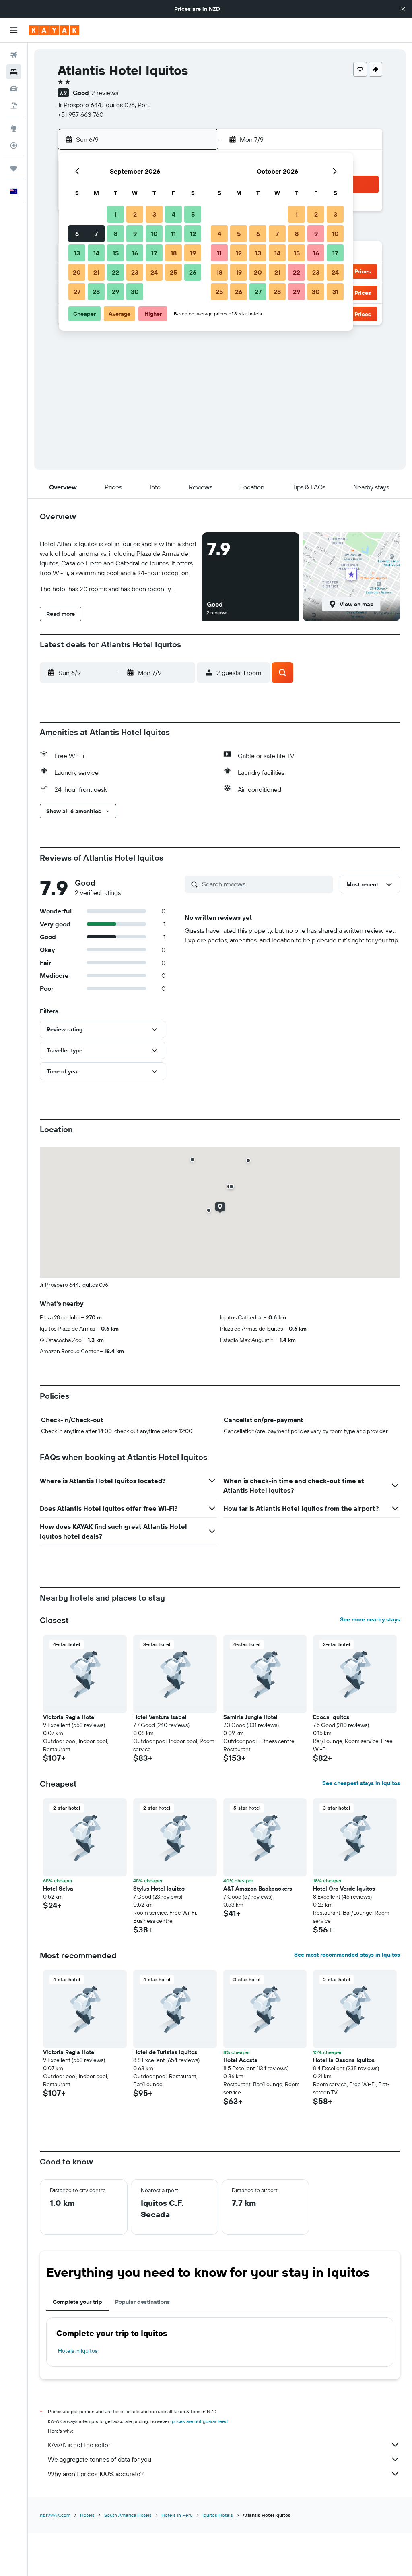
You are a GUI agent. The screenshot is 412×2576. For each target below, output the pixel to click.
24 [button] (154, 272)
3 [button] (154, 214)
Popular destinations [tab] (142, 2302)
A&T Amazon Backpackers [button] (258, 1889)
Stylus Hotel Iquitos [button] (159, 1889)
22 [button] (115, 272)
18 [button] (174, 253)
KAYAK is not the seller (79, 2445)
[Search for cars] (14, 89)
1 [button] (115, 214)
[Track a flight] (14, 145)
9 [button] (135, 234)
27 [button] (77, 292)
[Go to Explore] (14, 128)
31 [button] (335, 292)
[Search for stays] (14, 72)
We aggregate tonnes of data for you (100, 2459)
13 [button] (77, 253)
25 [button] (173, 272)
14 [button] (96, 253)
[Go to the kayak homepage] (54, 30)
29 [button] (115, 292)
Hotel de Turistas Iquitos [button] (165, 2052)
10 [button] (154, 234)
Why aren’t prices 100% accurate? (96, 2474)
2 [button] (135, 214)
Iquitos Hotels (218, 2515)
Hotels (87, 2515)
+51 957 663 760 (80, 114)
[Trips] (14, 168)
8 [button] (116, 234)
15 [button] (116, 253)
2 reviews (105, 93)
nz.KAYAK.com (55, 2515)
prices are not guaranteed (200, 2421)
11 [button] (173, 234)
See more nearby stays (370, 1619)
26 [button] (193, 272)
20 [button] (77, 272)
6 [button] (77, 234)
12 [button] (193, 234)
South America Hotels (128, 2515)
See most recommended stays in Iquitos (347, 1955)
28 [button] (96, 292)
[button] (403, 9)
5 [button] (193, 214)
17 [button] (154, 253)
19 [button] (193, 253)
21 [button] (96, 272)
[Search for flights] (14, 55)
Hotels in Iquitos (78, 2351)
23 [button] (135, 272)
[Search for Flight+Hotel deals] (14, 106)
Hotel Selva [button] (58, 1889)
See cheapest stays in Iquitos (361, 1783)
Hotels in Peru (177, 2515)
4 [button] (174, 214)
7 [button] (96, 234)
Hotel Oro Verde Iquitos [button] (344, 1889)
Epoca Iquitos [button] (331, 1717)
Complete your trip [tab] (77, 2302)
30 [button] (135, 292)
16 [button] (135, 253)
